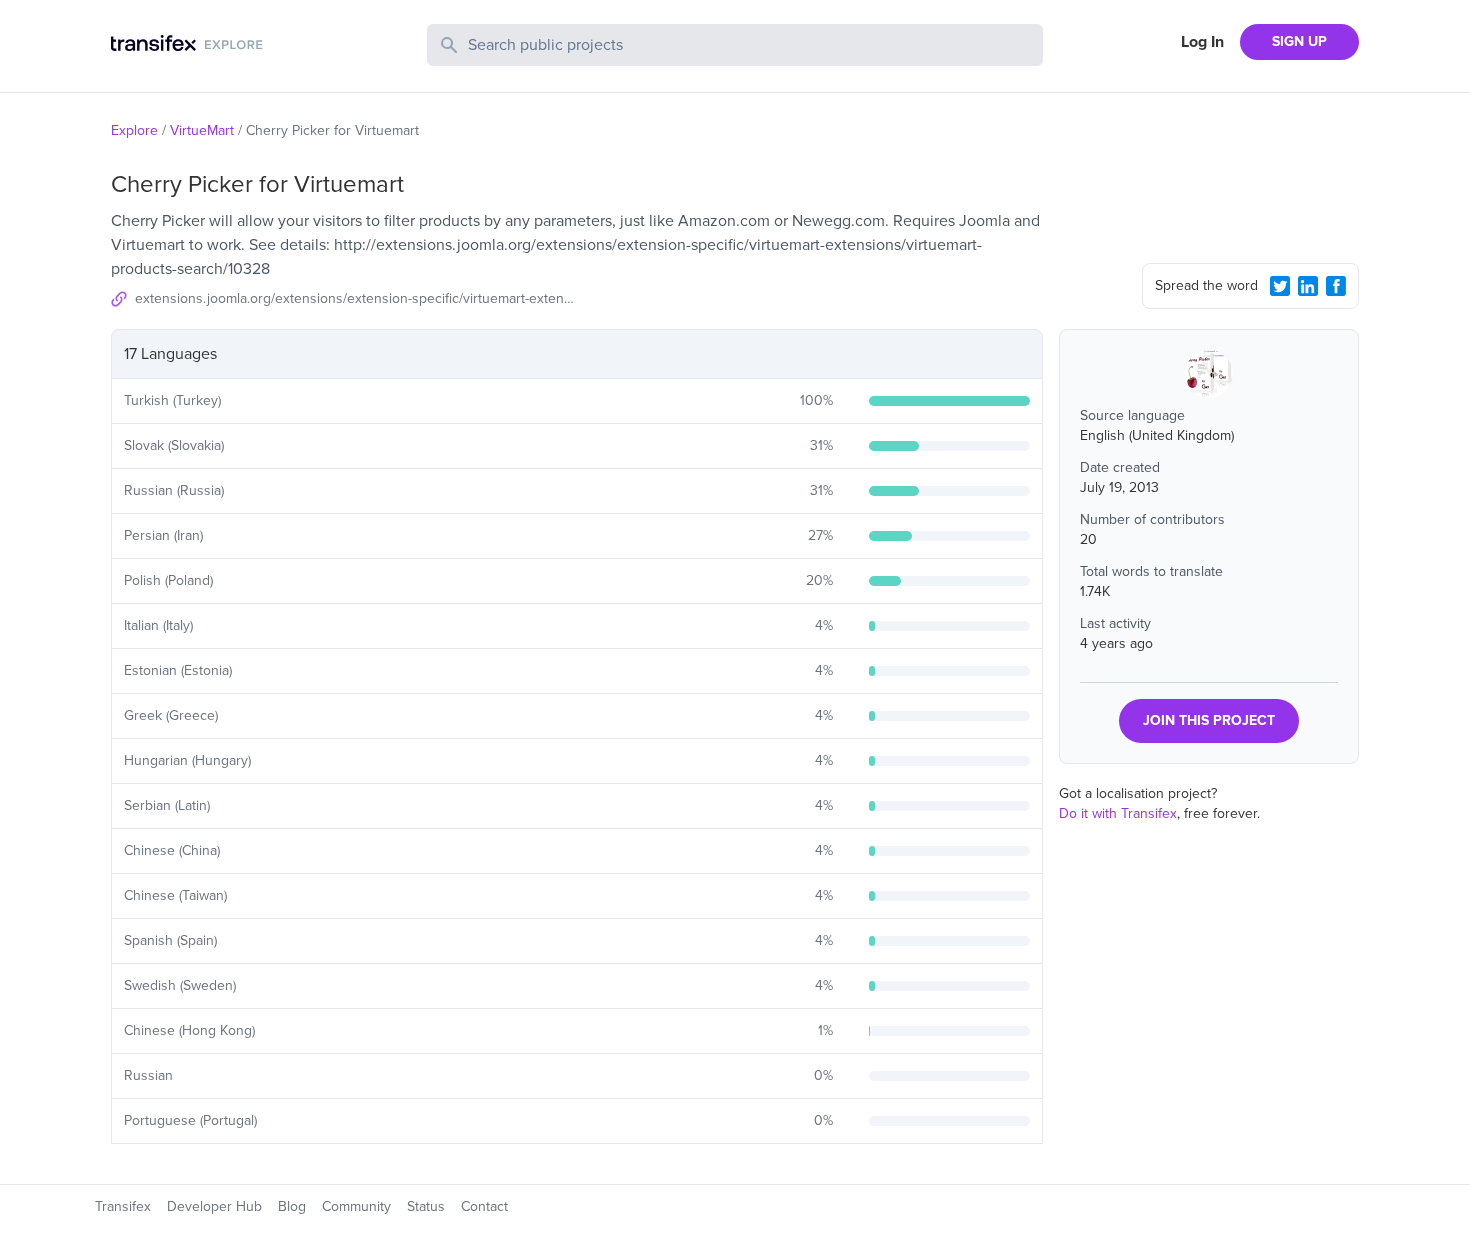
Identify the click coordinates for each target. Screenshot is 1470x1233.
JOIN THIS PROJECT (1209, 720)
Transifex (123, 1206)
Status (426, 1206)
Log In (1202, 42)
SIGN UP (1299, 41)
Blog (292, 1206)
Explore (134, 130)
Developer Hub (214, 1206)
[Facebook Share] (1336, 286)
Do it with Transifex (1118, 813)
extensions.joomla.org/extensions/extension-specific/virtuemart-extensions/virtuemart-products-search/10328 (356, 298)
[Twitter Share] (1280, 286)
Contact (484, 1206)
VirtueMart (202, 130)
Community (356, 1206)
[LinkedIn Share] (1308, 286)
